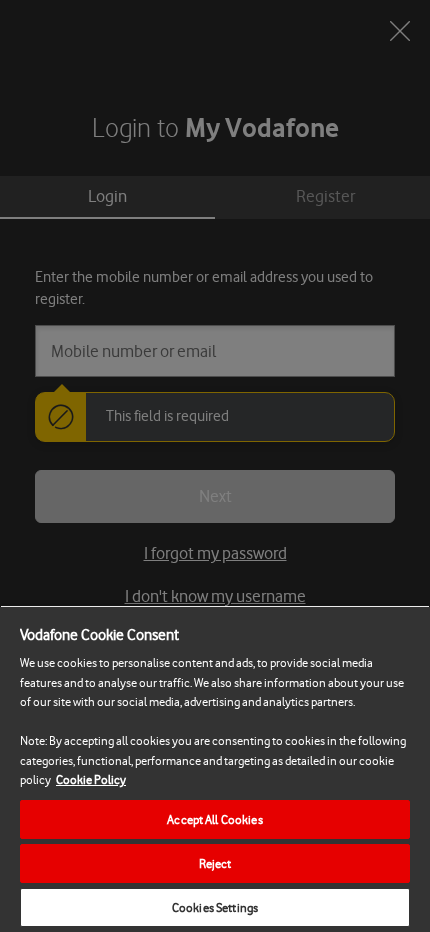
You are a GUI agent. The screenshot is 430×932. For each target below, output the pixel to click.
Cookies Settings (215, 907)
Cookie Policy (91, 779)
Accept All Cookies (214, 819)
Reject (215, 863)
